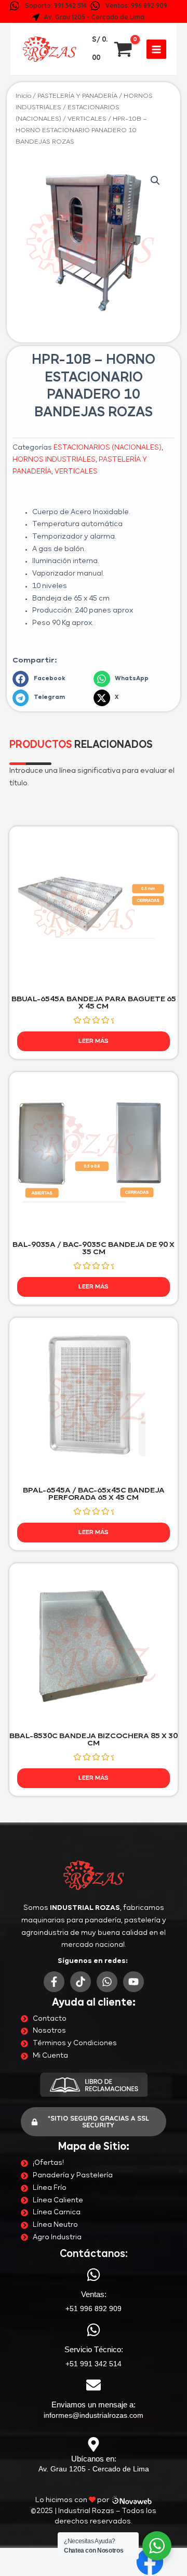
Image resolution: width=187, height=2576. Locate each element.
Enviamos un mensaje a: (94, 2405)
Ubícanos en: (94, 2459)
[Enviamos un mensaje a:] (94, 2385)
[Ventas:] (94, 2275)
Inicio (23, 96)
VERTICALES (87, 119)
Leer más (94, 1041)
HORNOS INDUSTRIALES (54, 460)
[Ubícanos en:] (94, 2444)
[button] (155, 181)
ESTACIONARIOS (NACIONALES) (108, 448)
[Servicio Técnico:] (94, 2330)
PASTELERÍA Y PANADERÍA (77, 96)
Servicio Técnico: (94, 2349)
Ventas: (94, 2294)
